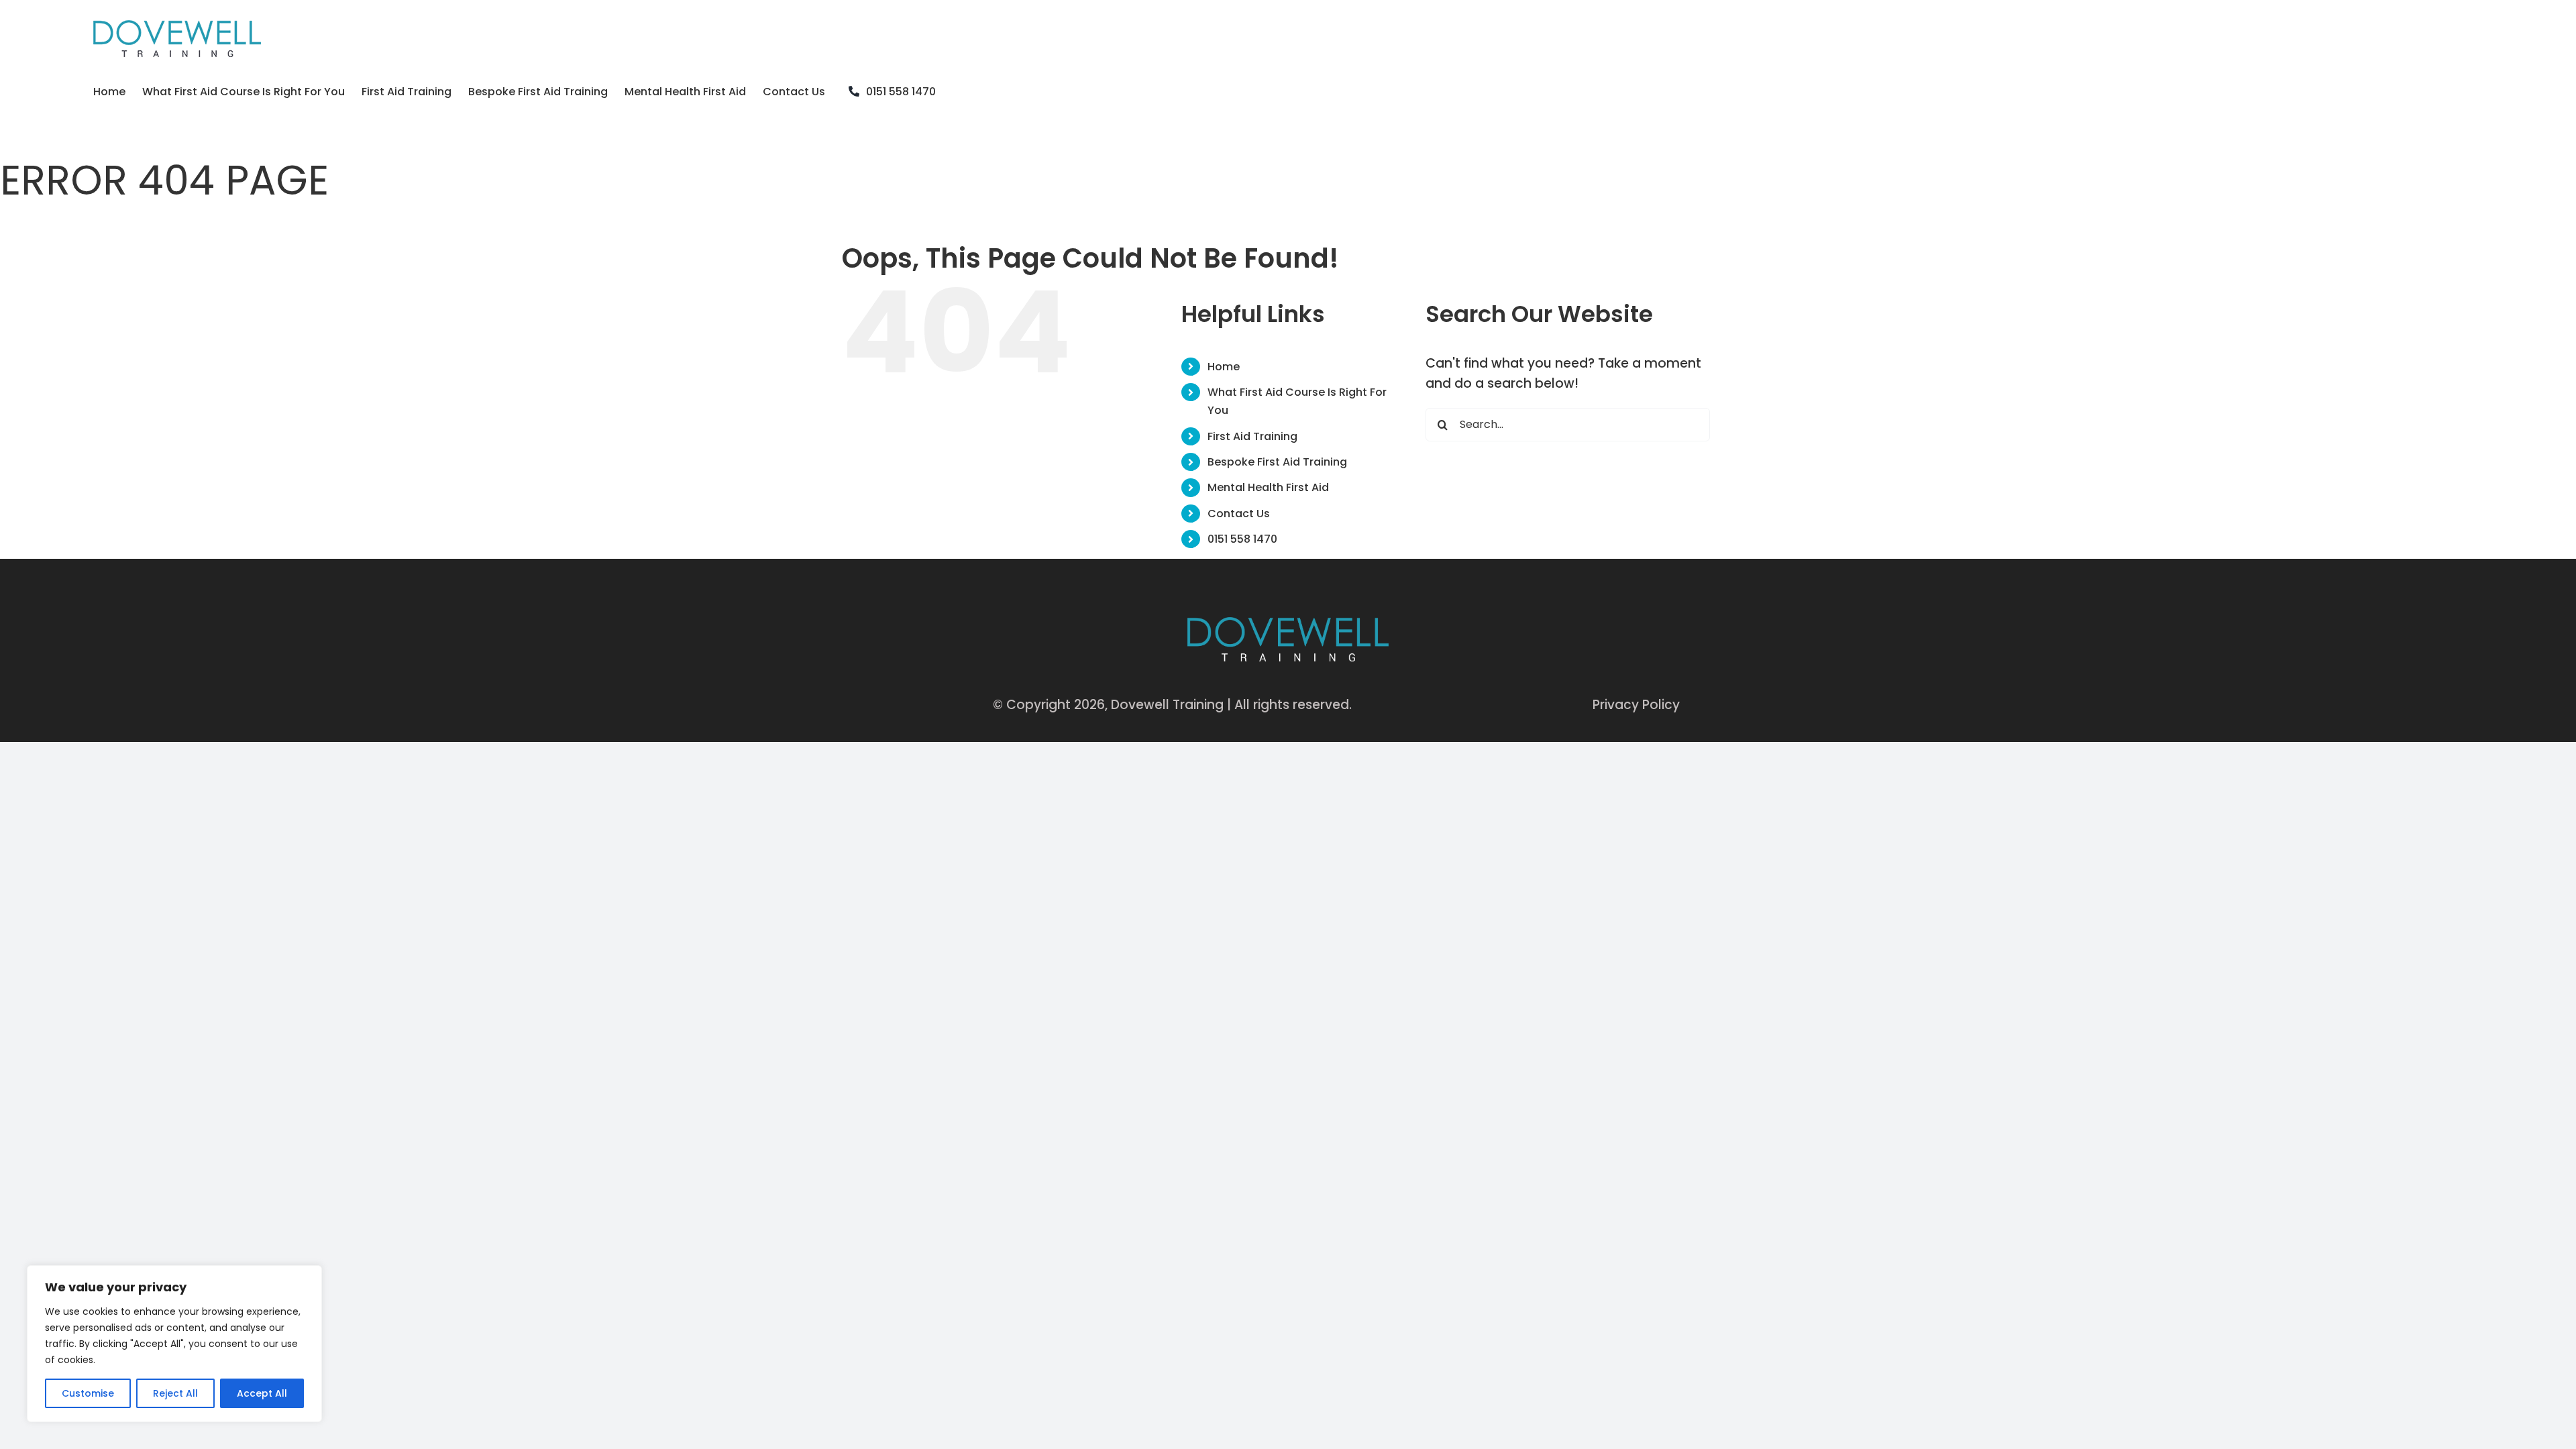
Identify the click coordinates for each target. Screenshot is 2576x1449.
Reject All (175, 1393)
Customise (88, 1393)
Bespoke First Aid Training (1277, 462)
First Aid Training (1252, 436)
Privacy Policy (1636, 705)
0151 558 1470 (1242, 539)
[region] (174, 1344)
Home (1224, 367)
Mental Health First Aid (1268, 487)
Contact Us (1239, 514)
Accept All (262, 1393)
